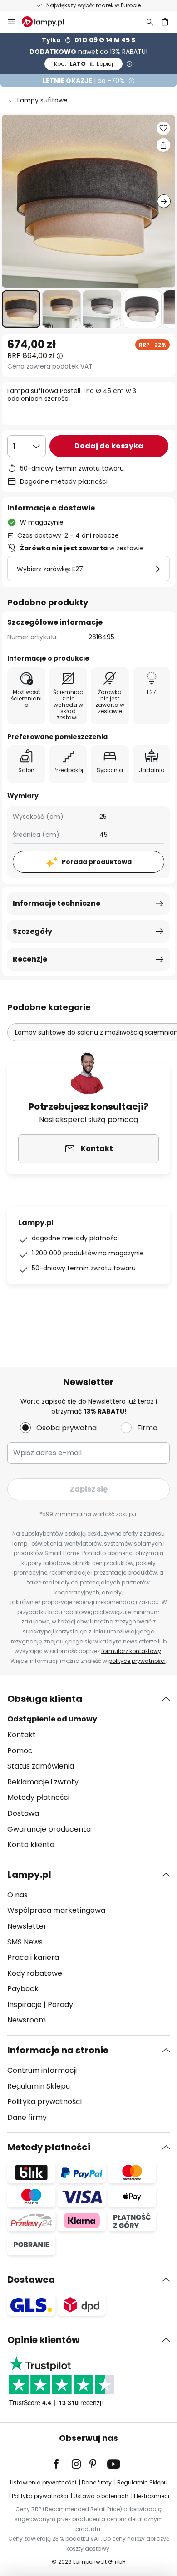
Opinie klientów (43, 2340)
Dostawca (31, 2280)
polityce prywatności (137, 1661)
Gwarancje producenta (49, 1829)
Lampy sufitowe (42, 100)
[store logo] (48, 22)
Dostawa (23, 1813)
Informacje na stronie (58, 2050)
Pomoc (20, 1751)
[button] (21, 309)
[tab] (88, 1772)
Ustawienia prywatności (43, 2482)
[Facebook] (62, 2464)
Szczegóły (32, 931)
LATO (84, 64)
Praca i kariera (33, 1957)
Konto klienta (31, 1845)
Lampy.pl (29, 1875)
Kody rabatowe (35, 1973)
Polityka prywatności (44, 2102)
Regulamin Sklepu (39, 2086)
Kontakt (22, 1735)
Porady (60, 2005)
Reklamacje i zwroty (43, 1782)
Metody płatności (38, 1797)
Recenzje (30, 959)
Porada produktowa (97, 862)
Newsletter (27, 1926)
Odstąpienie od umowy (52, 1719)
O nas (17, 1895)
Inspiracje (25, 2005)
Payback (23, 1989)
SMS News (25, 1942)
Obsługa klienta (45, 1699)
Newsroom (27, 2020)
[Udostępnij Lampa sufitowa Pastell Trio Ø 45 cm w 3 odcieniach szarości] (163, 145)
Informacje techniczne (57, 903)
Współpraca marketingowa (56, 1910)
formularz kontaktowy (131, 1651)
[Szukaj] (150, 22)
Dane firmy (27, 2117)
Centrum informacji (42, 2070)
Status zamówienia (41, 1766)
